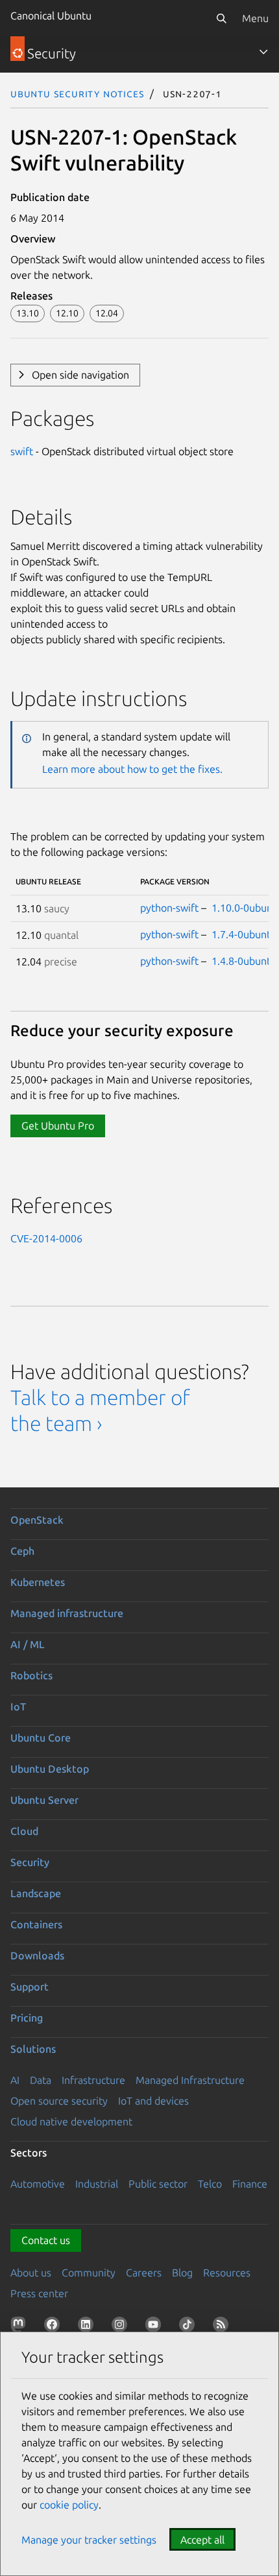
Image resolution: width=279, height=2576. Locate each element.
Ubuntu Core (41, 1738)
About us (31, 2273)
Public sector (158, 2184)
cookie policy (69, 2505)
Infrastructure (93, 2080)
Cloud (24, 1831)
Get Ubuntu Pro (58, 1126)
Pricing (27, 2018)
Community (89, 2273)
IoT (18, 1707)
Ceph (22, 1551)
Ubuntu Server (44, 1800)
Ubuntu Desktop (50, 1769)
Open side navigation (80, 375)
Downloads (37, 1956)
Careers (144, 2273)
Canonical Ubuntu (51, 16)
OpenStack (37, 1520)
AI (15, 2080)
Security (30, 1862)
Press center (39, 2293)
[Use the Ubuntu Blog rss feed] (223, 2327)
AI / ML (28, 1644)
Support (30, 1987)
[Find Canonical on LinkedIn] (88, 2327)
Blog (182, 2273)
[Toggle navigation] (263, 52)
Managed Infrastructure (190, 2080)
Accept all (202, 2540)
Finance (250, 2184)
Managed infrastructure (67, 1613)
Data (41, 2080)
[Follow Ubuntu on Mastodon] (21, 2327)
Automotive (38, 2184)
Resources (227, 2273)
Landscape (36, 1893)
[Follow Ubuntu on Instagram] (122, 2327)
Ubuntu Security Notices (77, 93)
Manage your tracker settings (89, 2540)
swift (22, 451)
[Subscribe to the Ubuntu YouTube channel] (156, 2327)
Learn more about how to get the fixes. (132, 769)
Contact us (46, 2240)
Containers (36, 1924)
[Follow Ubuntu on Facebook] (55, 2327)
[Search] (221, 18)
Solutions (33, 2049)
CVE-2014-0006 (46, 1238)
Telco (210, 2184)
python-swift (169, 908)
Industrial (97, 2184)
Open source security (59, 2101)
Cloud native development (71, 2121)
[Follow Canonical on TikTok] (189, 2327)
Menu (255, 18)
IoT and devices (153, 2101)
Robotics (31, 1675)
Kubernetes (38, 1582)
